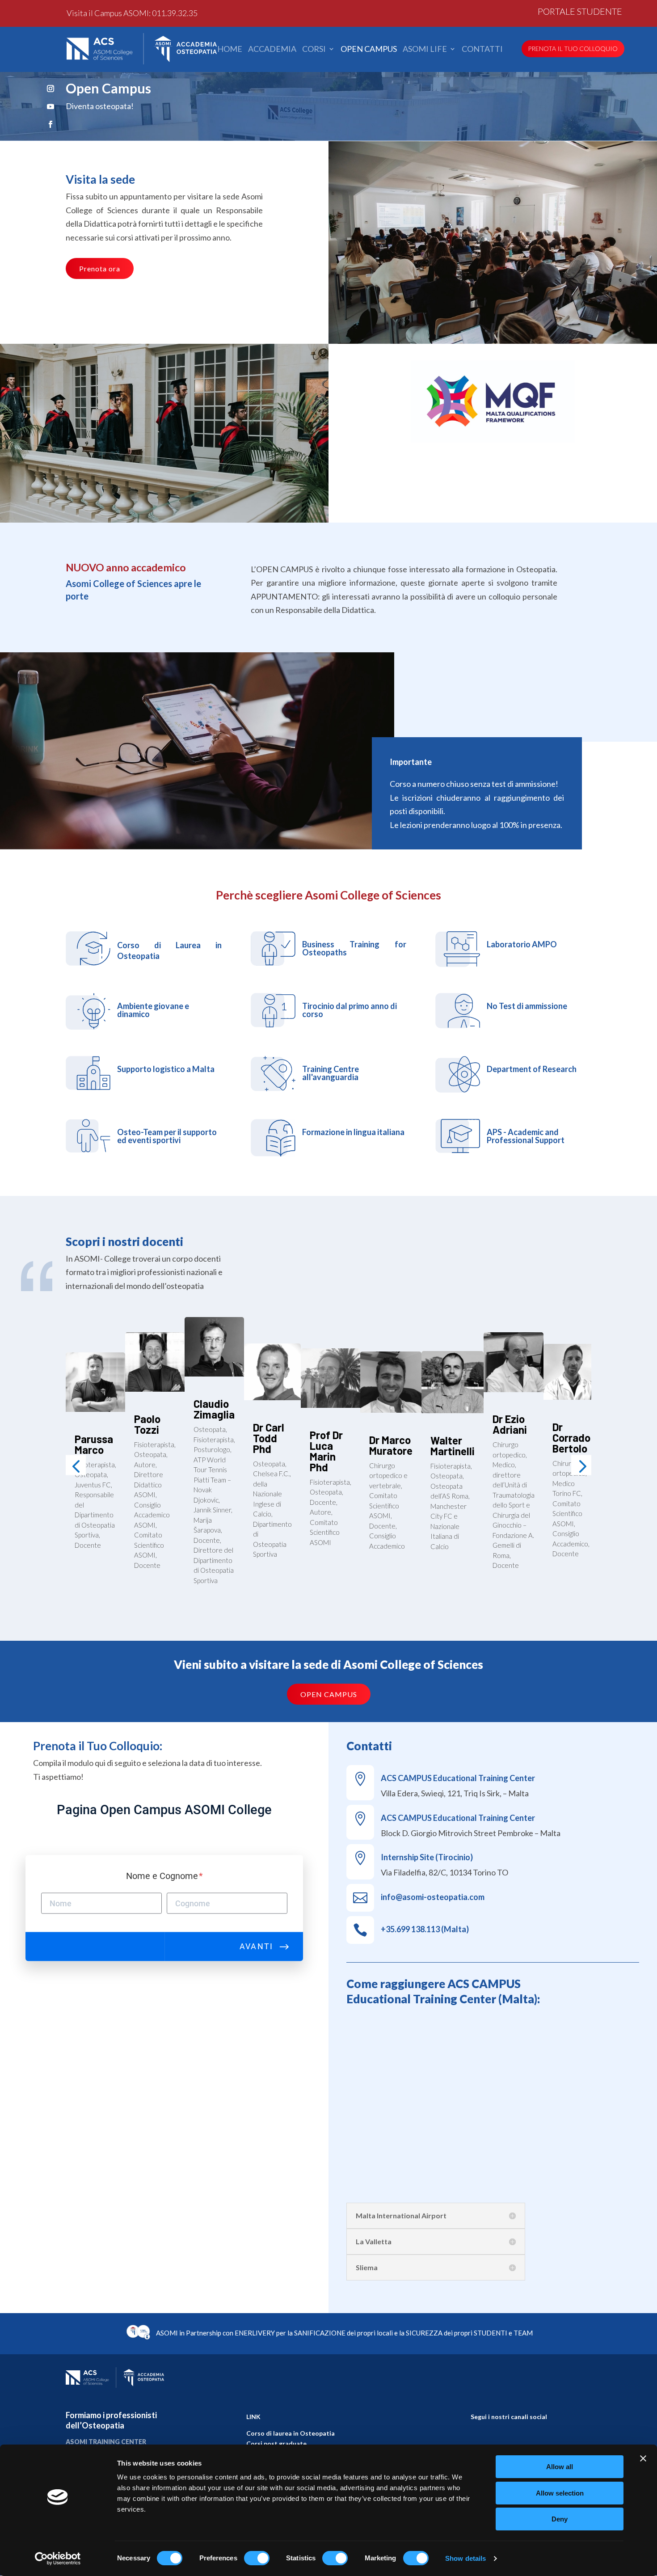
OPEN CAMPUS (369, 49)
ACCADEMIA (272, 49)
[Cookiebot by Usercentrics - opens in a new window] (58, 2559)
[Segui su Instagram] (51, 89)
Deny (560, 2519)
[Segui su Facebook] (51, 124)
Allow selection (560, 2493)
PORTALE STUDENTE (580, 13)
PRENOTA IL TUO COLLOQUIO (573, 49)
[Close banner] (643, 2458)
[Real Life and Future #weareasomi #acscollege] (540, 2441)
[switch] (257, 2558)
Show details (465, 2558)
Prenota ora (100, 268)
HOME (230, 49)
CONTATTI (482, 49)
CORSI (314, 49)
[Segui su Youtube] (51, 106)
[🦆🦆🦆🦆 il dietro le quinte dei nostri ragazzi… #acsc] (478, 2441)
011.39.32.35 (175, 13)
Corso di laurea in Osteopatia (291, 2433)
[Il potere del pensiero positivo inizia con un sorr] (509, 2441)
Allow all (560, 2467)
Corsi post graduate (276, 2443)
